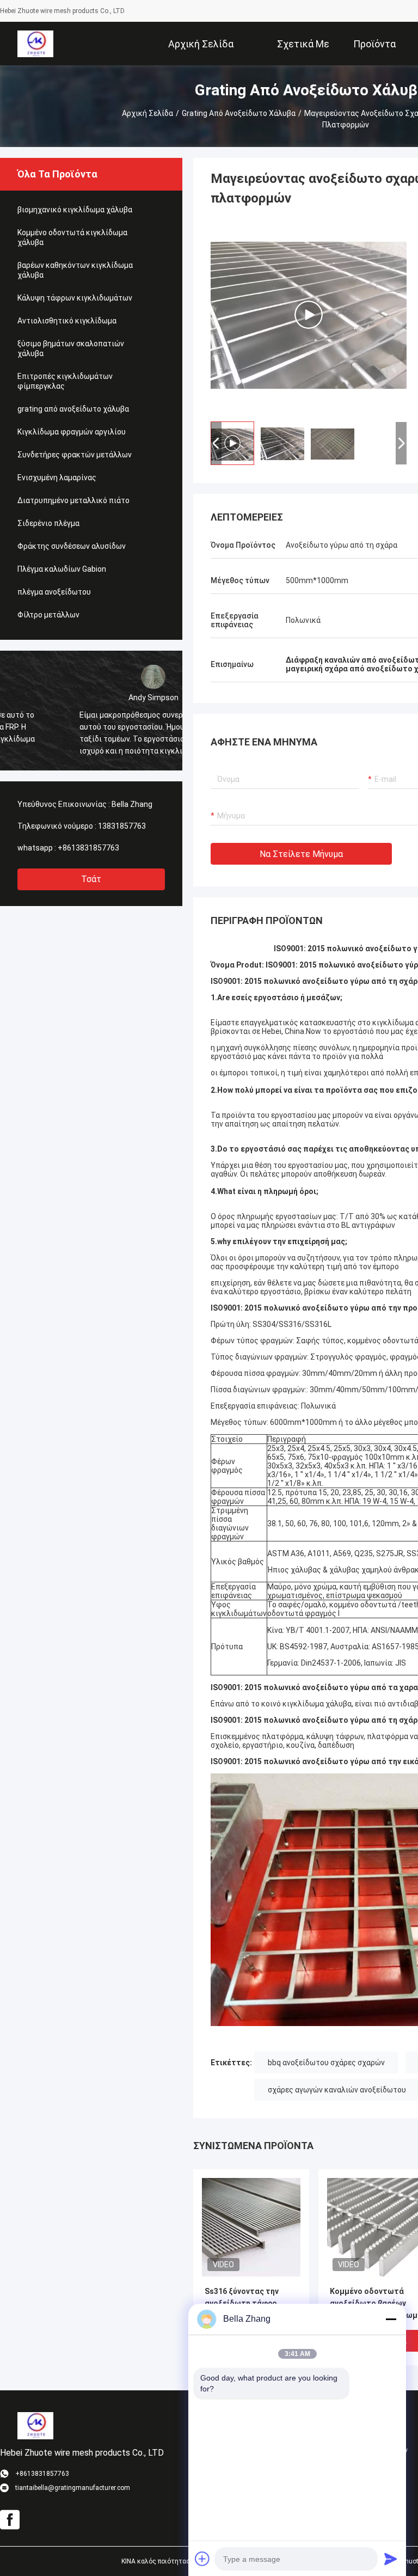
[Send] (391, 2559)
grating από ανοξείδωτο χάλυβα (239, 113)
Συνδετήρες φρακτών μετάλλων (75, 455)
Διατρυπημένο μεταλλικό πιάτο (73, 500)
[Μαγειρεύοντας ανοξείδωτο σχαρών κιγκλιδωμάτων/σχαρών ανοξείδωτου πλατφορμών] (251, 2227)
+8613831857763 (88, 848)
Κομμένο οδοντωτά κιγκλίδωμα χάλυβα (72, 237)
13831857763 (122, 826)
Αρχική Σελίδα (147, 113)
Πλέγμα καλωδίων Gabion (62, 569)
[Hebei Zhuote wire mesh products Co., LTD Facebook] (10, 2520)
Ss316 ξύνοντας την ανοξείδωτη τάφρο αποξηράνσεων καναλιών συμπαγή (242, 2304)
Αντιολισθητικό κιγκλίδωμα (67, 321)
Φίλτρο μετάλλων (48, 615)
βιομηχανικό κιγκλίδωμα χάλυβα (75, 210)
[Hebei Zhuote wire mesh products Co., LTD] (35, 44)
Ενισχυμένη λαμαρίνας (57, 478)
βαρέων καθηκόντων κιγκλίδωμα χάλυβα (75, 270)
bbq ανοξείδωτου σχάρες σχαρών (326, 2063)
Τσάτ (91, 879)
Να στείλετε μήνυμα (301, 854)
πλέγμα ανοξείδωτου (54, 592)
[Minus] (391, 2319)
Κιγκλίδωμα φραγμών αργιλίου (72, 432)
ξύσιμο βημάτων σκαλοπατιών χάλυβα (71, 348)
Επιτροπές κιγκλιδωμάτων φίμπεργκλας (65, 381)
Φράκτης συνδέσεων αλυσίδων (72, 546)
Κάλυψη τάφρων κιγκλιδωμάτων (75, 298)
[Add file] (202, 2559)
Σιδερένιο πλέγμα (48, 523)
